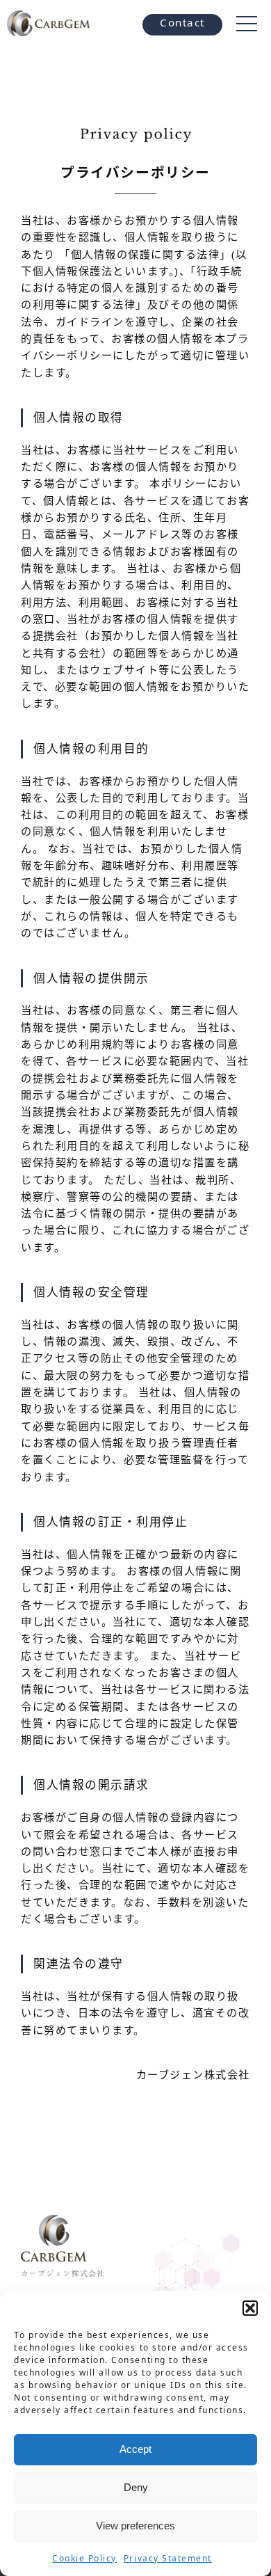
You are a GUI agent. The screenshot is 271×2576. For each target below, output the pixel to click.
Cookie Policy (84, 2558)
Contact (182, 22)
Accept (135, 2449)
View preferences (135, 2526)
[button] (250, 2308)
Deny (136, 2487)
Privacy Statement (168, 2558)
